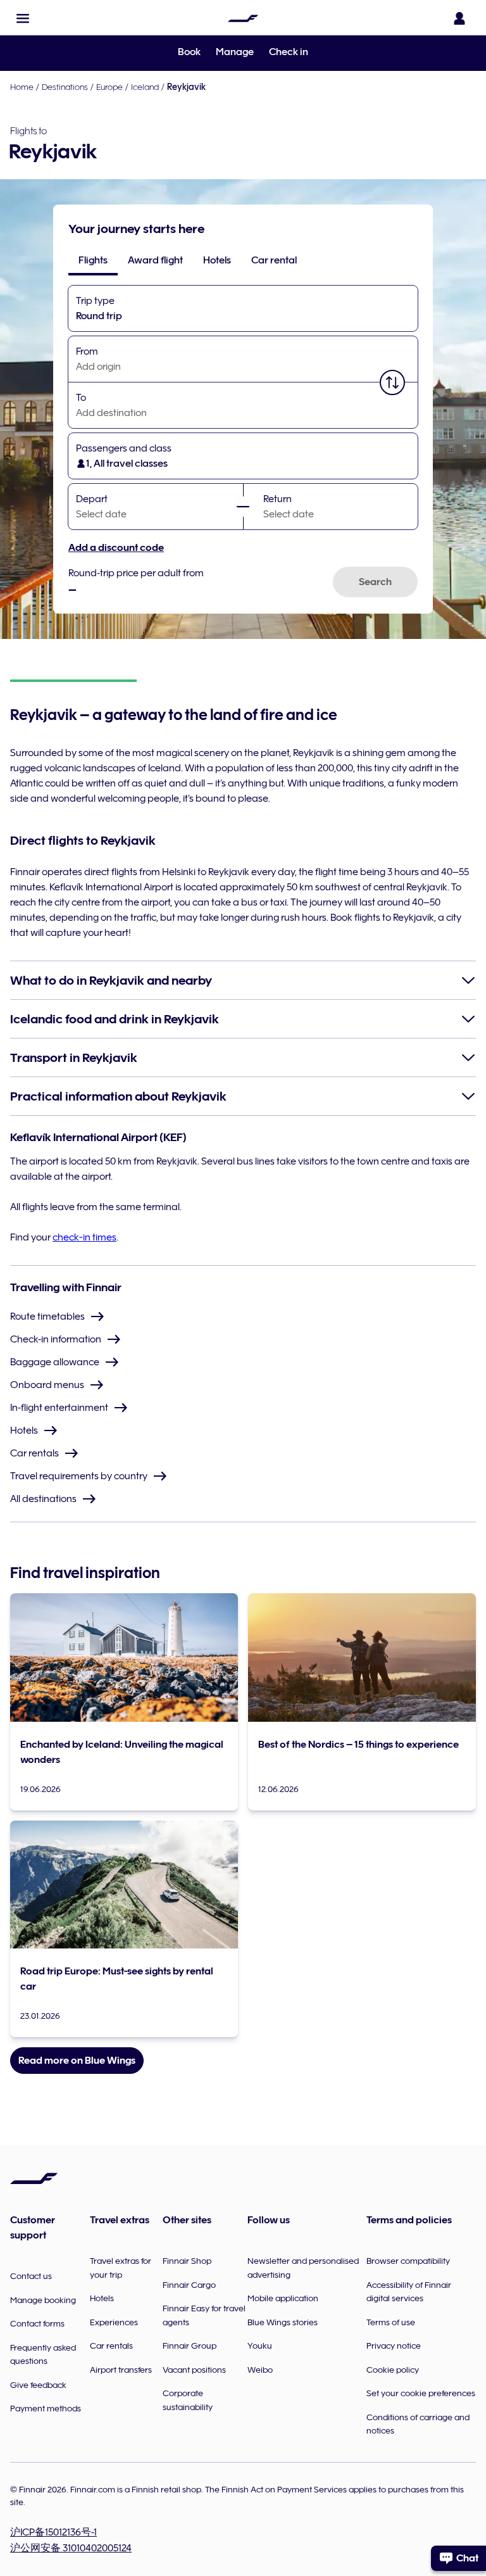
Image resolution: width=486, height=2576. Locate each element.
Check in (289, 52)
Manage (235, 52)
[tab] (93, 260)
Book (189, 52)
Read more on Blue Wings (77, 2061)
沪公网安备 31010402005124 (71, 2548)
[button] (23, 18)
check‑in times (84, 1237)
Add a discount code (116, 548)
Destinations (65, 87)
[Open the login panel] (459, 18)
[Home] (243, 18)
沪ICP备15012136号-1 (53, 2532)
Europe (109, 87)
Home (22, 87)
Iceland (145, 87)
